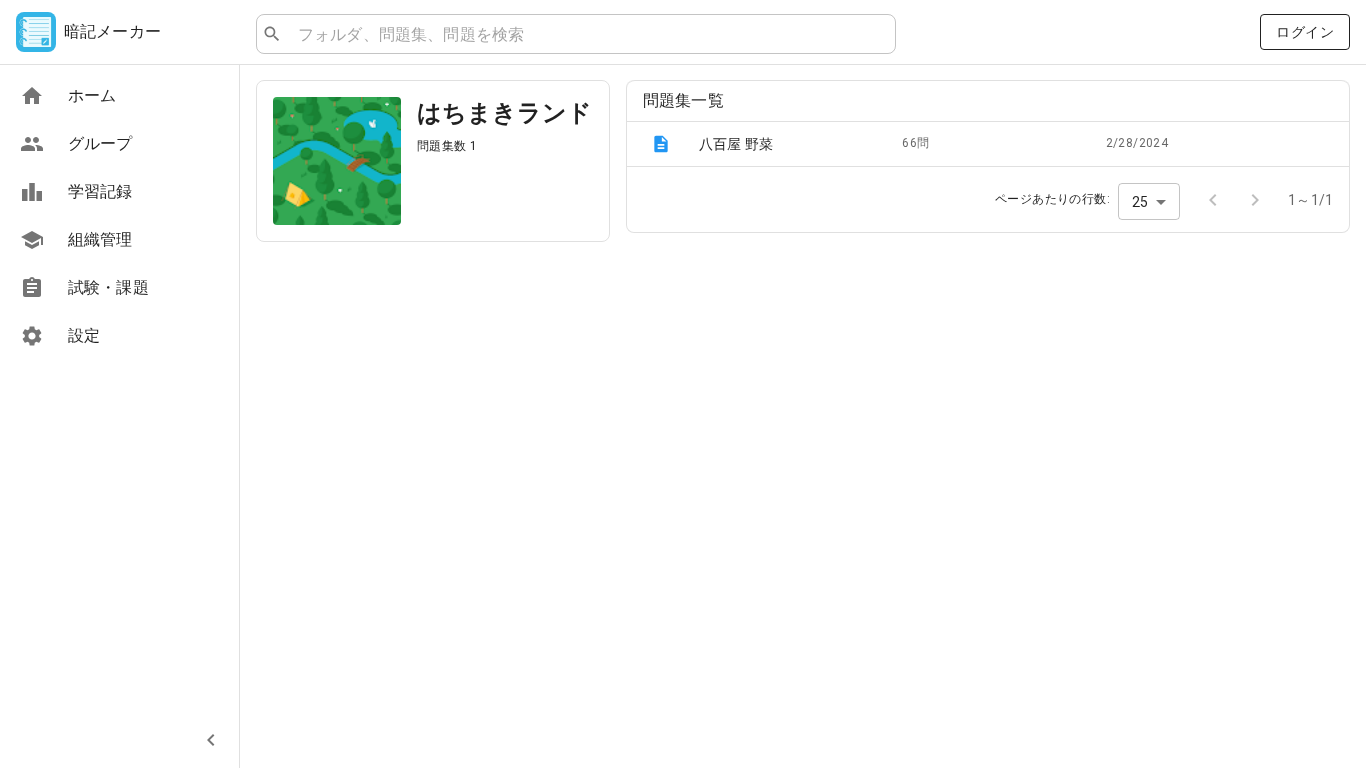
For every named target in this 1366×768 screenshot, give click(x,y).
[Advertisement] (433, 398)
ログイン (1305, 32)
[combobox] (588, 34)
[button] (988, 144)
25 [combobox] (1140, 202)
